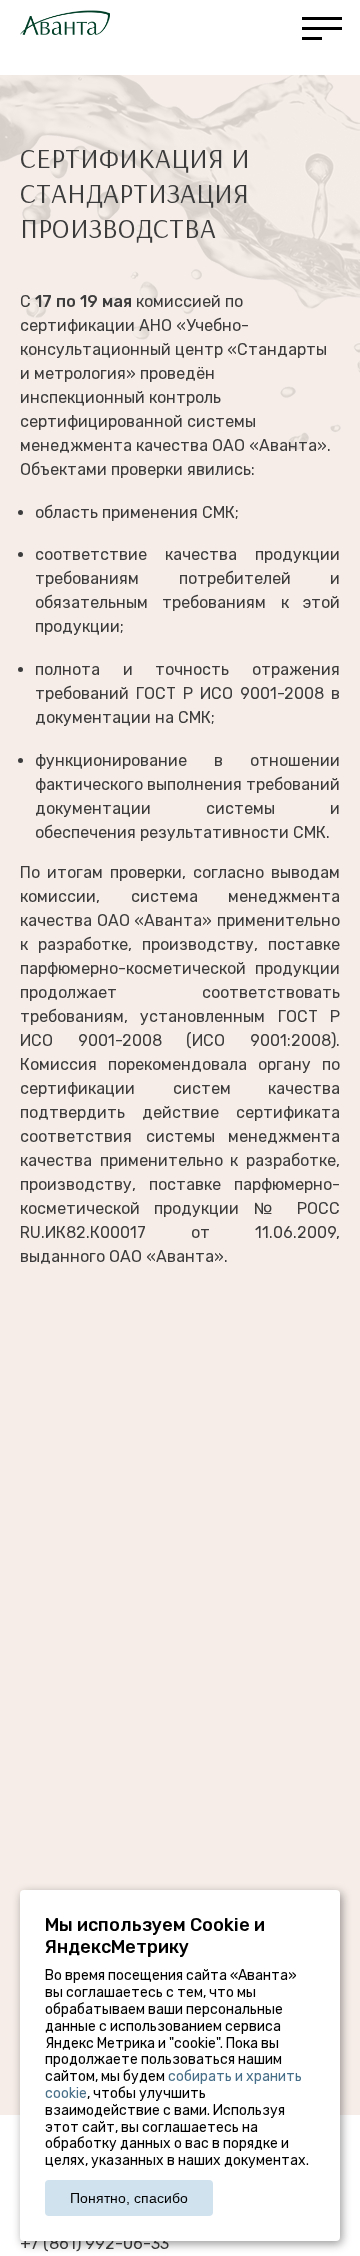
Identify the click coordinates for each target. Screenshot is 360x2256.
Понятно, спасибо (129, 2198)
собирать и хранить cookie (173, 2085)
